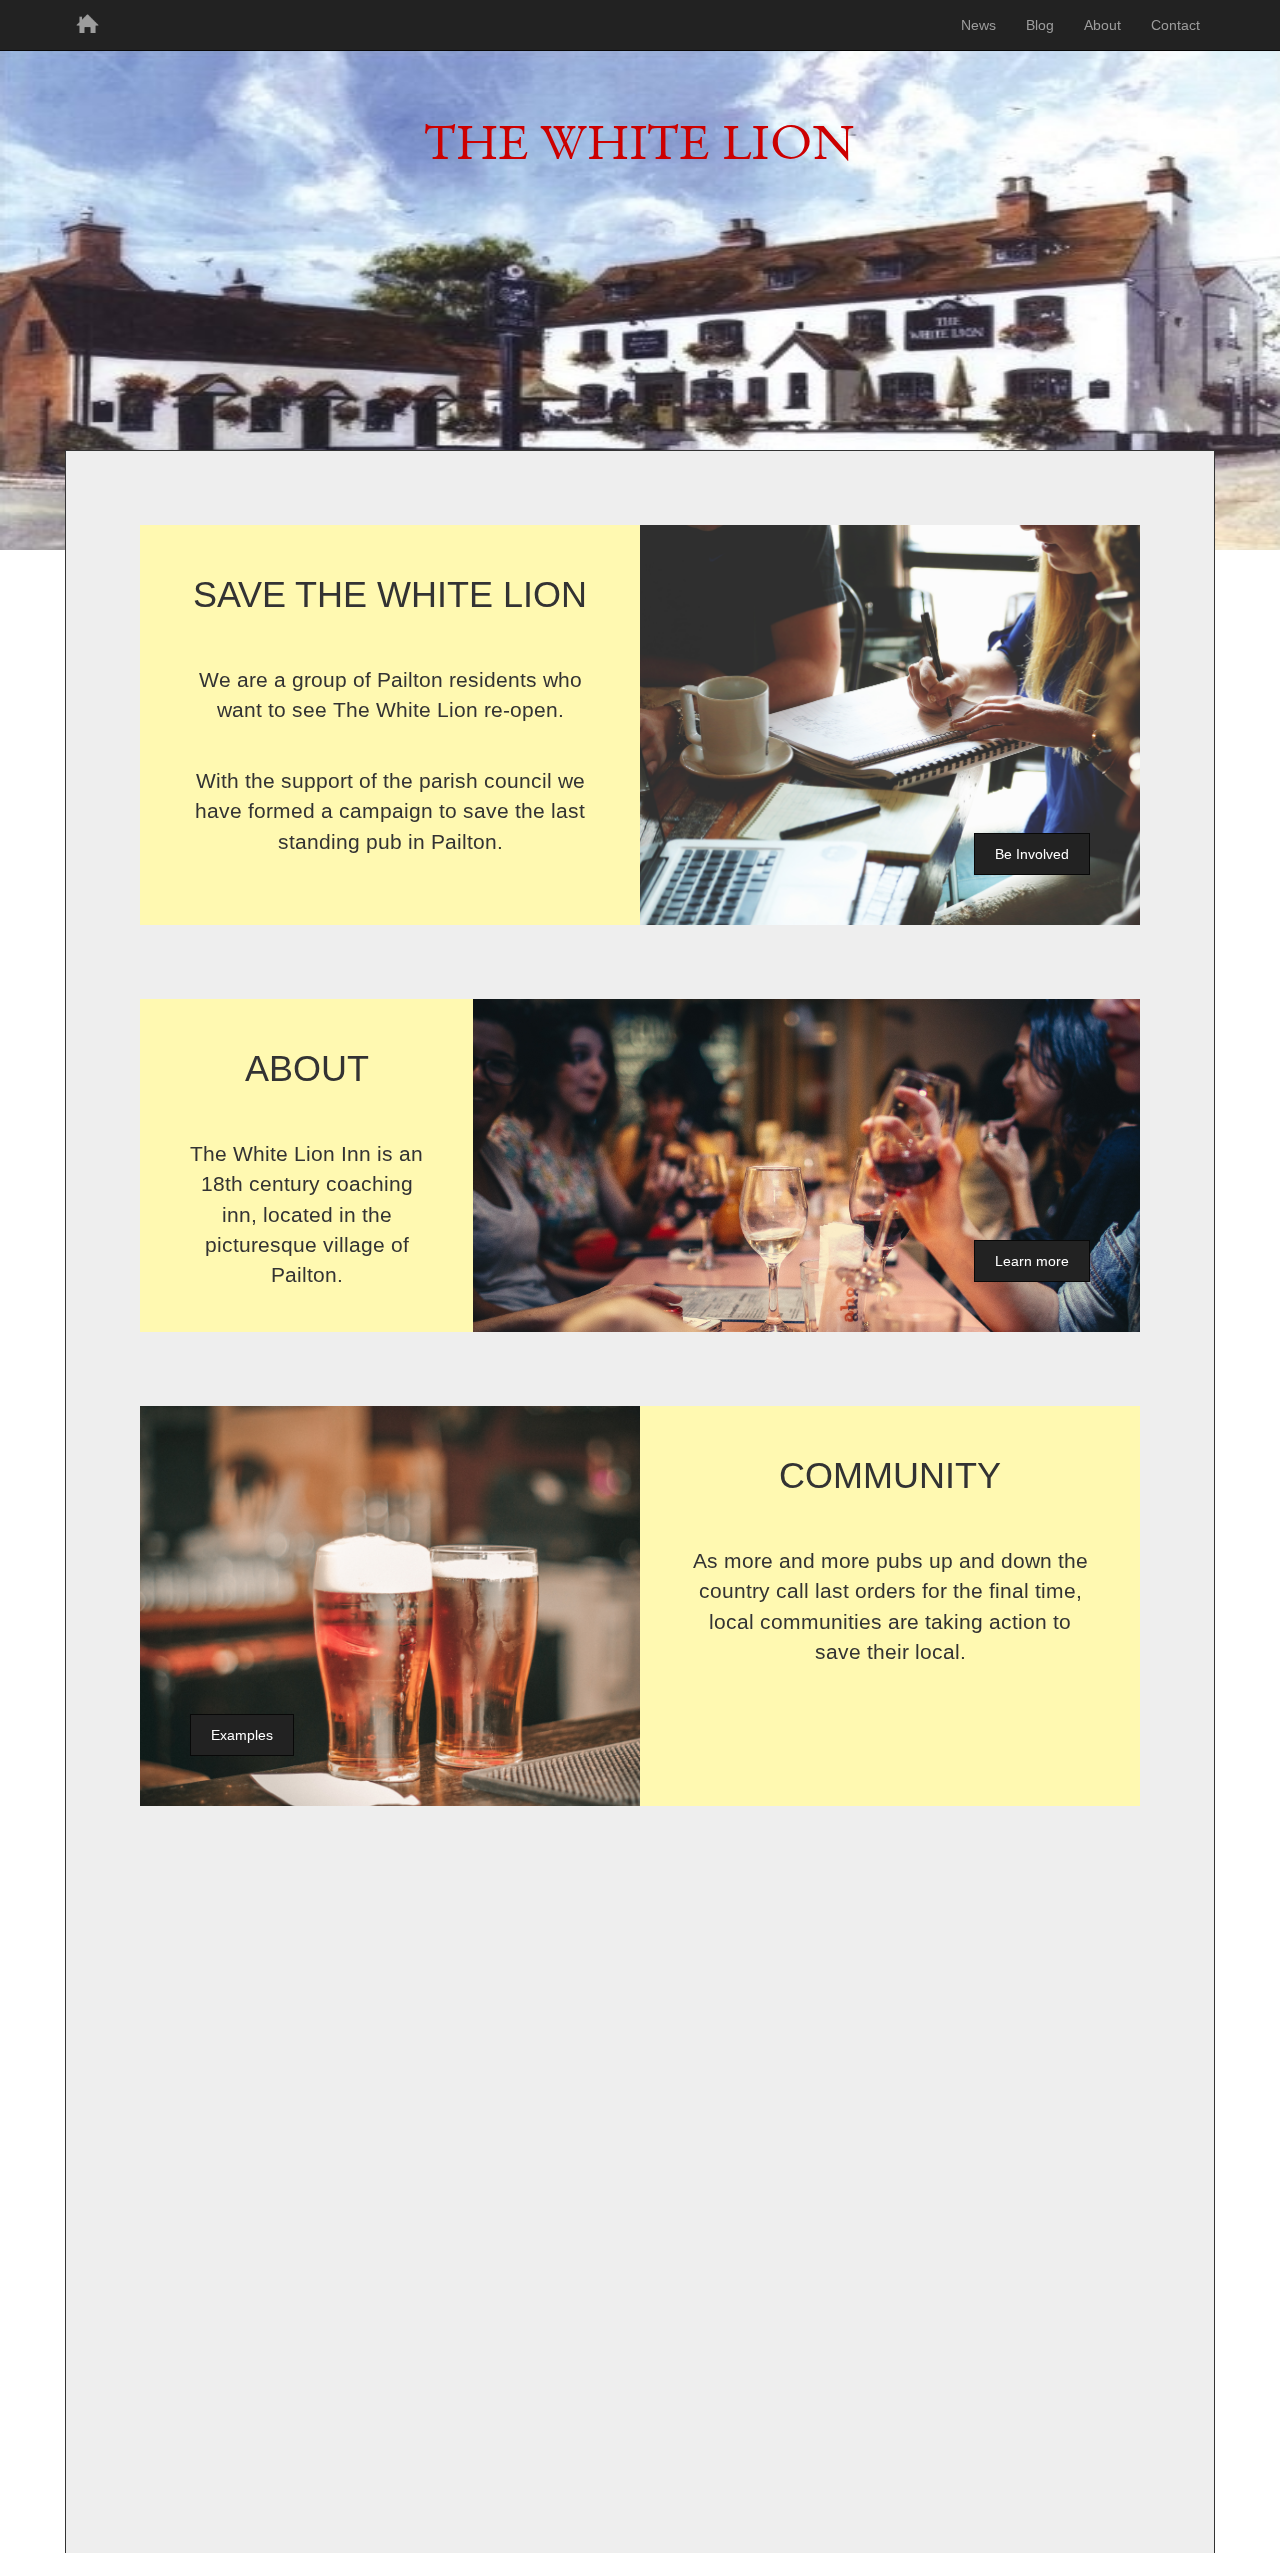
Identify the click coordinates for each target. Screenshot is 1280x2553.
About (1102, 25)
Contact (1175, 25)
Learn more (1032, 1261)
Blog (1040, 25)
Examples (242, 1735)
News (978, 25)
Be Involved (1032, 854)
